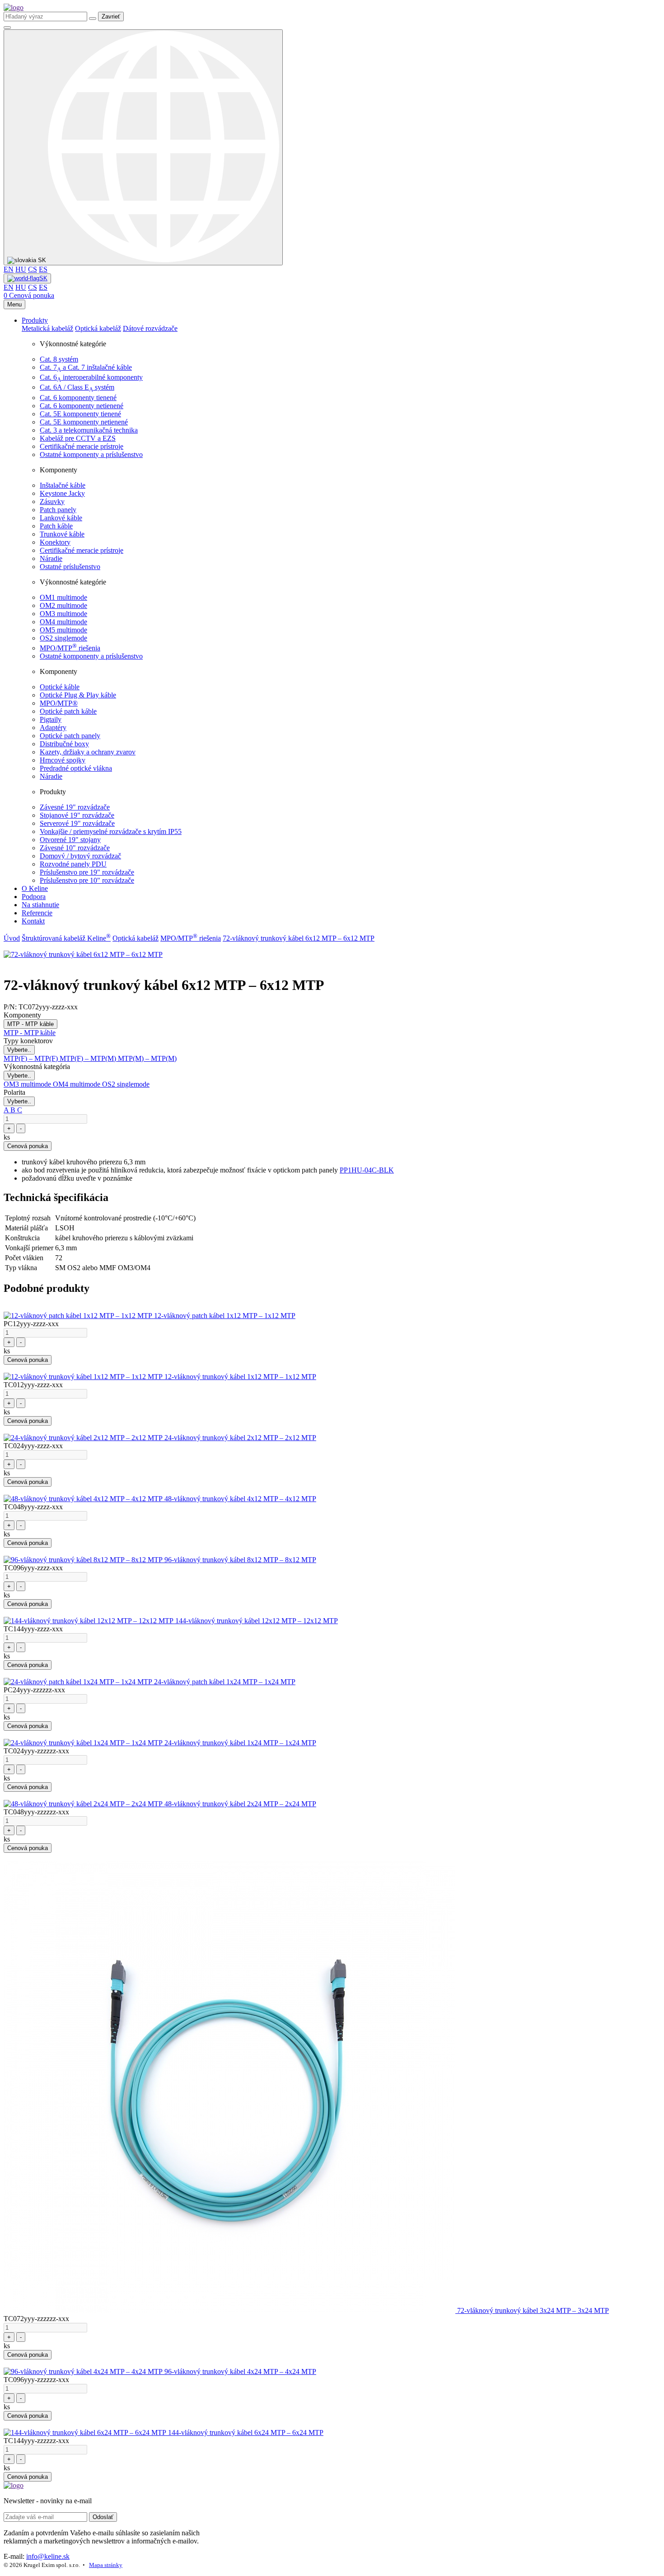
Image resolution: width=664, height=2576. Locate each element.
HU (21, 269)
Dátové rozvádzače (150, 328)
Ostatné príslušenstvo (70, 567)
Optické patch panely (70, 736)
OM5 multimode (63, 630)
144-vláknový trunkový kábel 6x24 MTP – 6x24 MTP (246, 2432)
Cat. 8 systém (59, 359)
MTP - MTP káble (30, 1024)
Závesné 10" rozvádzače (75, 848)
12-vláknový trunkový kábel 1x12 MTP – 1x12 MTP (240, 1377)
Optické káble (60, 687)
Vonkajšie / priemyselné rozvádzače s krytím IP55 (111, 831)
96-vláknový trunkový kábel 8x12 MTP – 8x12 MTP (240, 1560)
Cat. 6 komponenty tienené (78, 398)
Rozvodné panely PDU (73, 864)
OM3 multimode (63, 614)
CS (33, 269)
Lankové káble (61, 518)
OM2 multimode (63, 605)
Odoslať (103, 2517)
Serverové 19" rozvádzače (77, 823)
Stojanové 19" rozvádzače (77, 815)
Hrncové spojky (63, 760)
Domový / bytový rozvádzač (80, 856)
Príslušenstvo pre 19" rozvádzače (87, 872)
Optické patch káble (68, 711)
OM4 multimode (63, 622)
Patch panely (58, 510)
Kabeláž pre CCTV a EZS (78, 438)
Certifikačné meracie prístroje (82, 446)
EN (9, 269)
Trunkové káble (62, 534)
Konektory (55, 542)
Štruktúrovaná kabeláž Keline (66, 938)
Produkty (35, 320)
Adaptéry (53, 728)
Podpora (34, 897)
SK (42, 260)
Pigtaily (51, 719)
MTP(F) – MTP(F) (32, 1058)
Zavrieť (111, 16)
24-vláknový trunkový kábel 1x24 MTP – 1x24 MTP (240, 1743)
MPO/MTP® (59, 703)
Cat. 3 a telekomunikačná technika (89, 430)
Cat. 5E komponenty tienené (80, 414)
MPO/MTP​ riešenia (70, 648)
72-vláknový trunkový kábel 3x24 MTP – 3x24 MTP (533, 2310)
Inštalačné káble (63, 485)
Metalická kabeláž (47, 328)
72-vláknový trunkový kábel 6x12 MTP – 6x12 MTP (299, 938)
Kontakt (33, 921)
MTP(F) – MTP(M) (89, 1058)
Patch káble (56, 526)
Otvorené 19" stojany (70, 840)
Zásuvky (52, 502)
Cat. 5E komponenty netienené (84, 422)
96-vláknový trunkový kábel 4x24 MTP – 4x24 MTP (240, 2371)
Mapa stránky (106, 2565)
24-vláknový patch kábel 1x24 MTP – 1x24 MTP (225, 1682)
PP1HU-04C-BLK (367, 1170)
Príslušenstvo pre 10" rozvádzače (87, 880)
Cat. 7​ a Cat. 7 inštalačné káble (86, 367)
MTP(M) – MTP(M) (147, 1058)
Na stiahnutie (40, 905)
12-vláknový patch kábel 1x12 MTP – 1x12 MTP (225, 1316)
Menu (14, 304)
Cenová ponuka (28, 1146)
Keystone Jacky (62, 493)
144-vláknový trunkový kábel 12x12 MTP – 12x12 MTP (257, 1621)
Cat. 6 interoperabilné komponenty (91, 377)
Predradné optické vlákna (76, 768)
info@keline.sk (48, 2556)
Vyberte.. (19, 1050)
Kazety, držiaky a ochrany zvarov (88, 752)
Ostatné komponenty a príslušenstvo (91, 454)
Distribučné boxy (64, 744)
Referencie (37, 913)
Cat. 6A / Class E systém (77, 387)
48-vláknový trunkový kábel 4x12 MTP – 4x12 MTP (240, 1499)
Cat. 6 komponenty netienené (82, 406)
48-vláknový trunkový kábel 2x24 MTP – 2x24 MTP (240, 1804)
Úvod (12, 938)
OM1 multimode (63, 597)
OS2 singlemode (63, 638)
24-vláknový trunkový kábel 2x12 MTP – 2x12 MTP (240, 1438)
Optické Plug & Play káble (78, 695)
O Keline (35, 888)
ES (43, 269)
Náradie (51, 558)
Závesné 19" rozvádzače (75, 807)
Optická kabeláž (98, 328)
